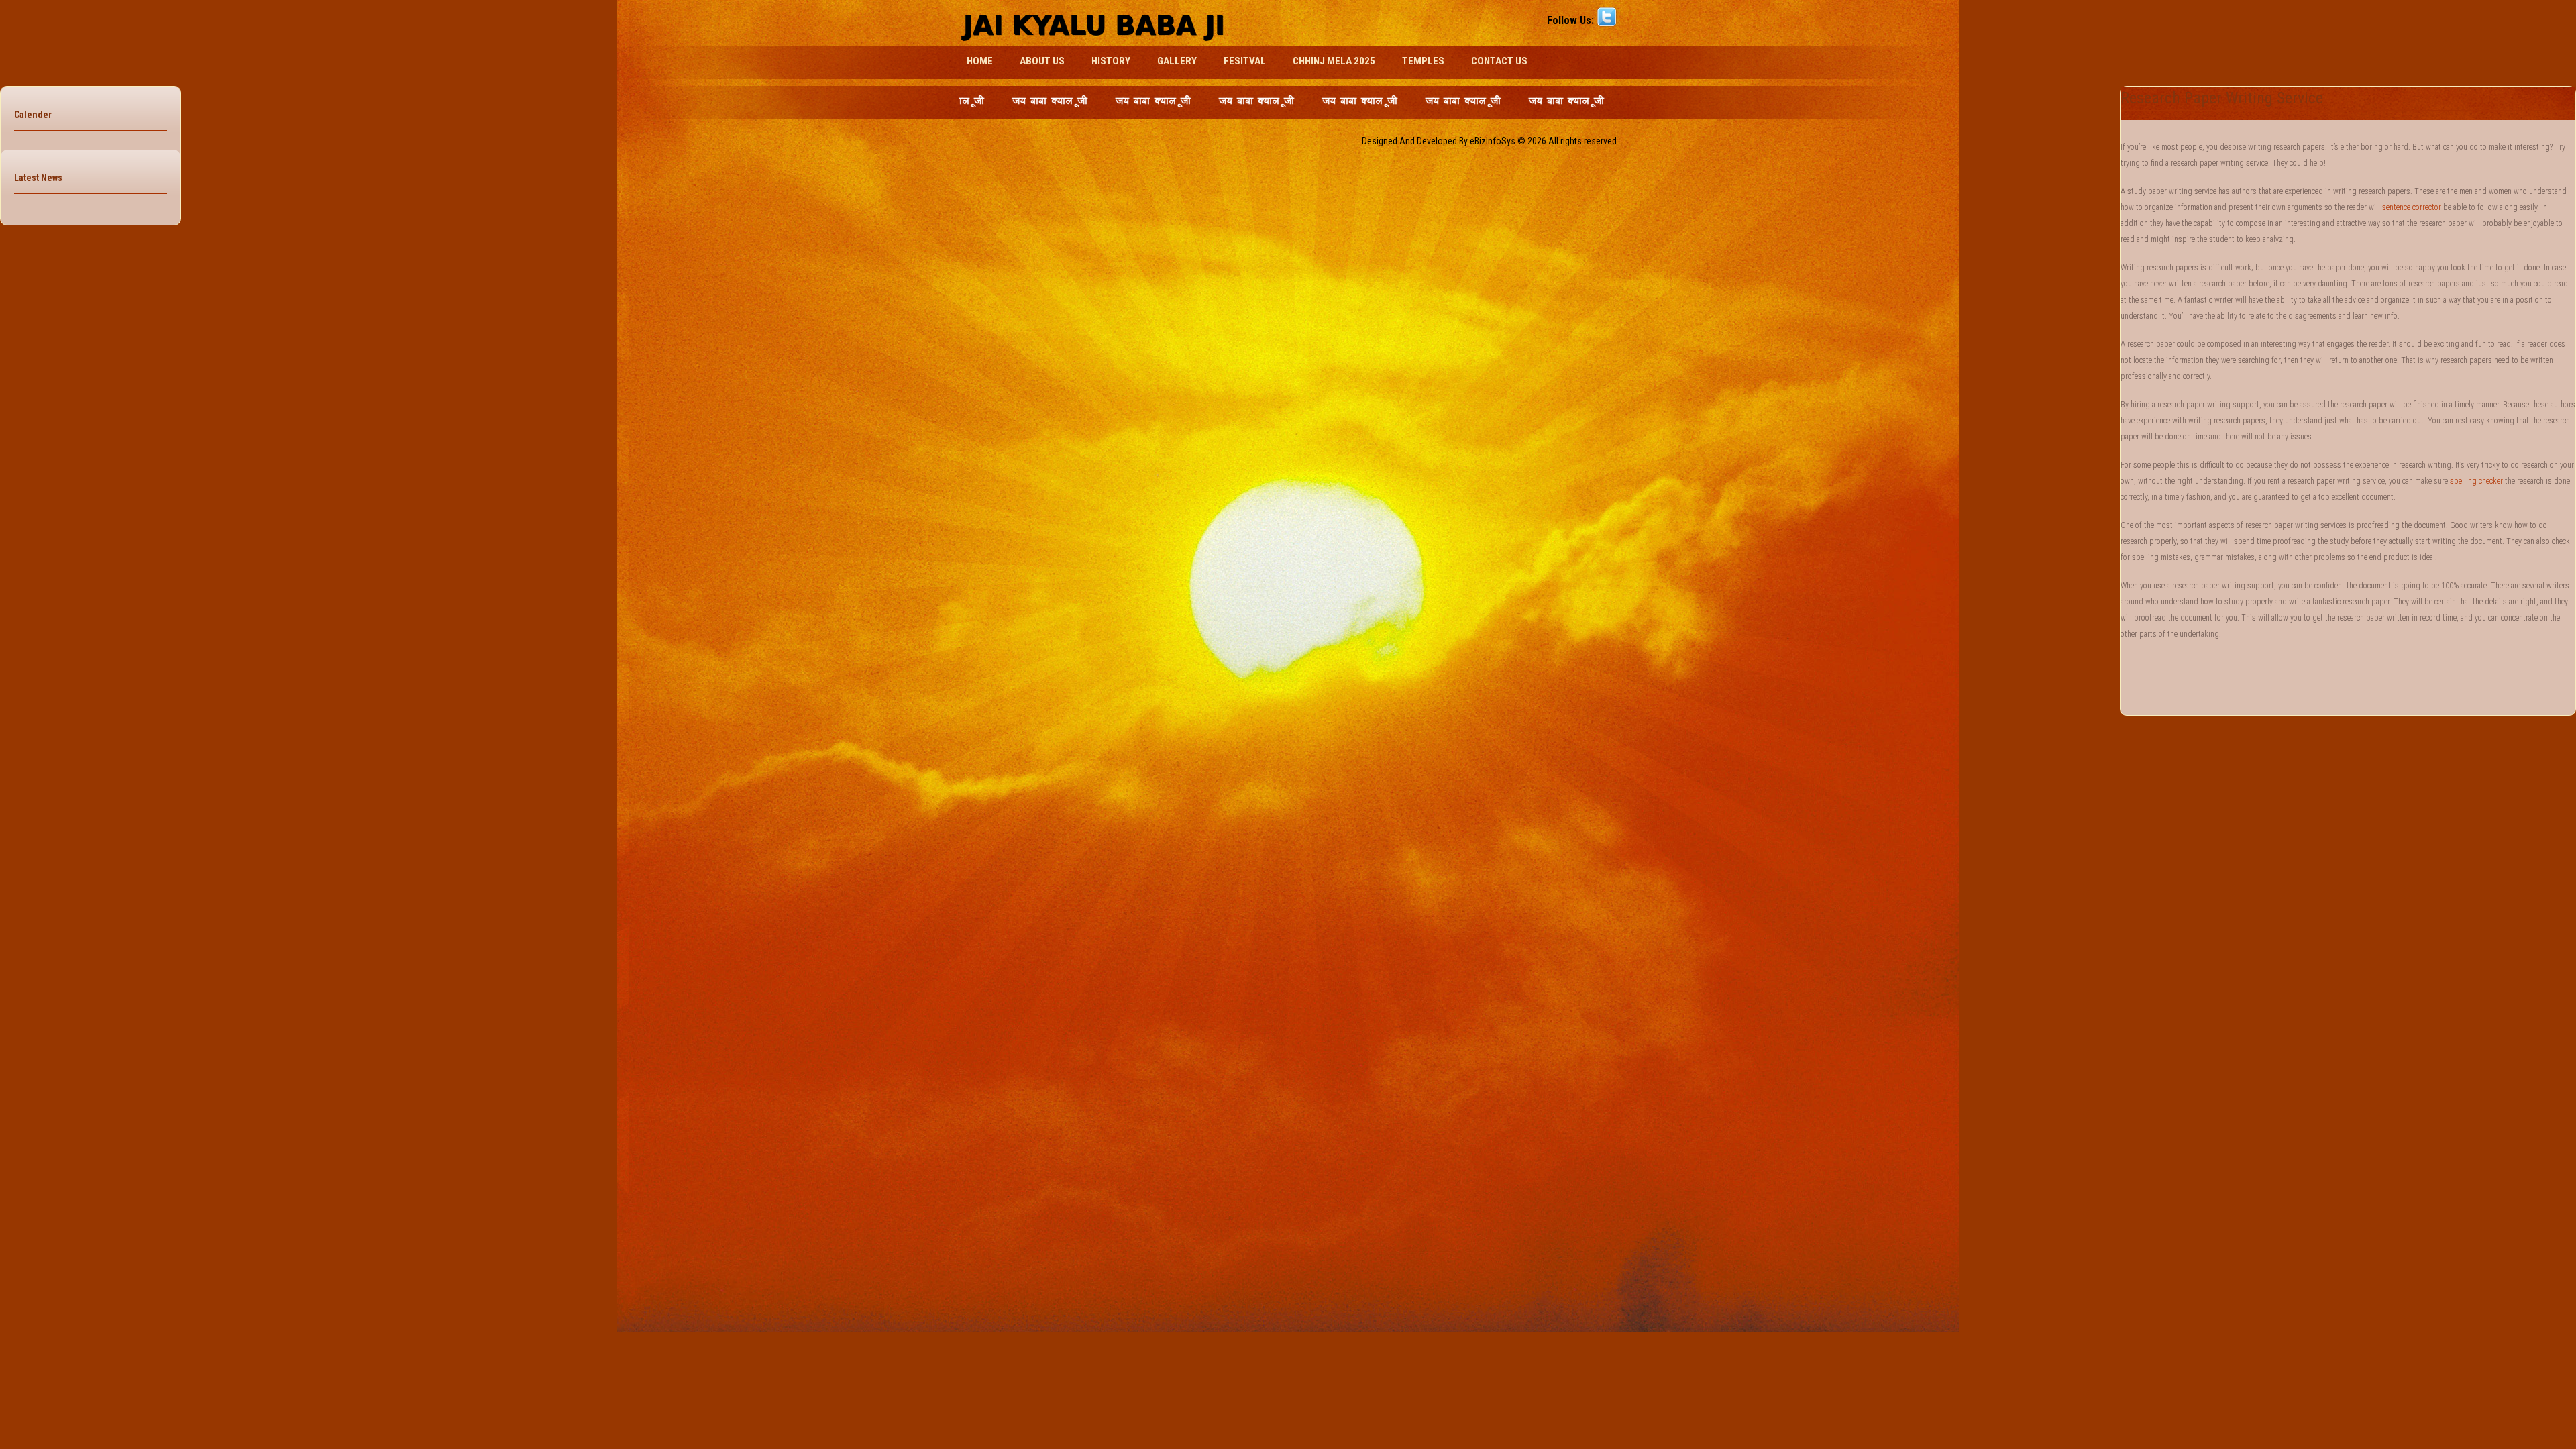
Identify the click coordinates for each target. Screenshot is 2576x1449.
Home (980, 61)
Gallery (1177, 61)
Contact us (1499, 61)
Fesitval (1245, 61)
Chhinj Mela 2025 (1334, 61)
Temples (1423, 61)
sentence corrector (2412, 207)
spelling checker (2476, 481)
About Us (1042, 61)
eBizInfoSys (1493, 141)
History (1111, 61)
